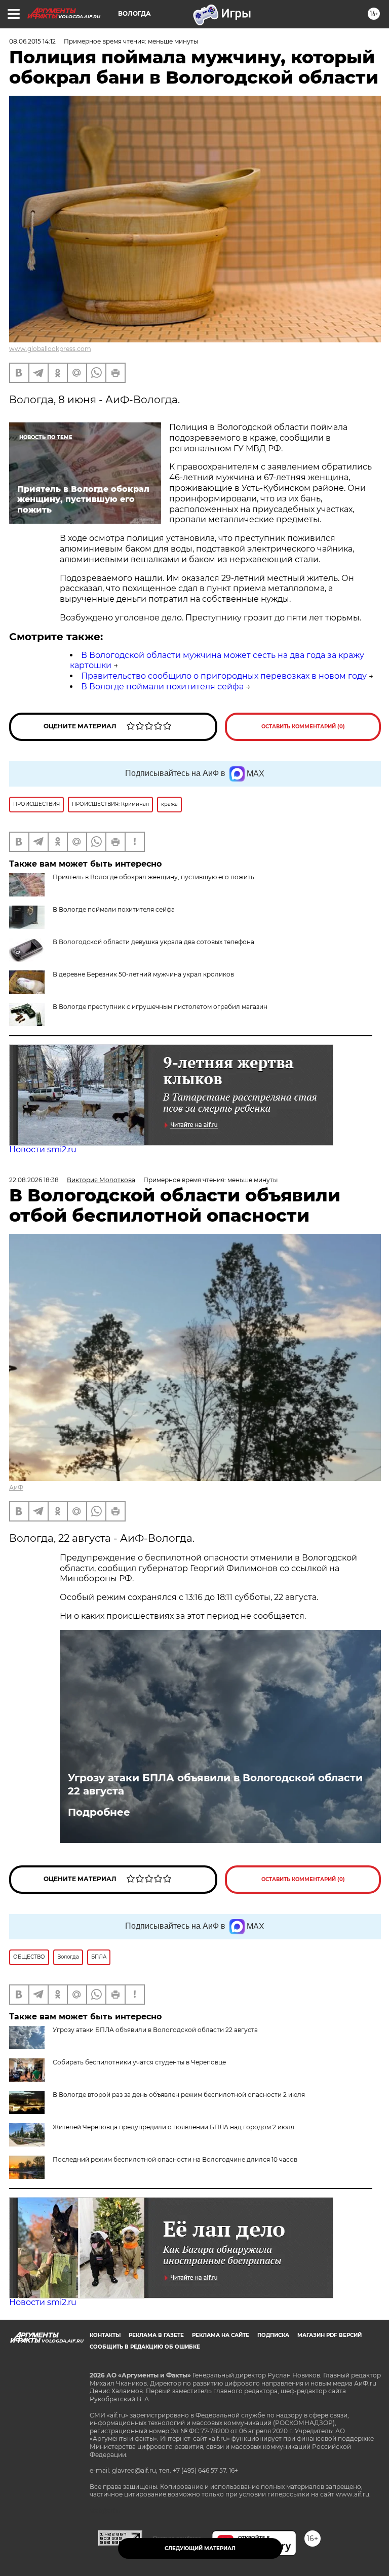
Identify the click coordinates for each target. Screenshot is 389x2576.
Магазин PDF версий (329, 2335)
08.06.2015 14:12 (32, 41)
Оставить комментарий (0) (303, 727)
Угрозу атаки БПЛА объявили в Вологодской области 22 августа (215, 1784)
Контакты (105, 2335)
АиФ (16, 1487)
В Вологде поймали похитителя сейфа (162, 687)
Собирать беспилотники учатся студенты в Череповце (139, 2062)
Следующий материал (200, 2548)
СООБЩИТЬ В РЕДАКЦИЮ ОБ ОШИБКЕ (145, 2347)
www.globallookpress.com (50, 349)
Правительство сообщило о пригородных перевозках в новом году (224, 676)
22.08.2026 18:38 (34, 1180)
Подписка (273, 2335)
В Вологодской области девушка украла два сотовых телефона (153, 942)
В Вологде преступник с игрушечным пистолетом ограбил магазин (160, 1007)
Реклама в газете (156, 2335)
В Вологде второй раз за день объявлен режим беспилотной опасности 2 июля (179, 2095)
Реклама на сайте (221, 2335)
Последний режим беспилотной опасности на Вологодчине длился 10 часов (175, 2159)
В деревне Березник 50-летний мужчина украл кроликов (143, 974)
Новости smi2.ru (43, 1149)
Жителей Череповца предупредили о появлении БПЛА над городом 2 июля (173, 2127)
